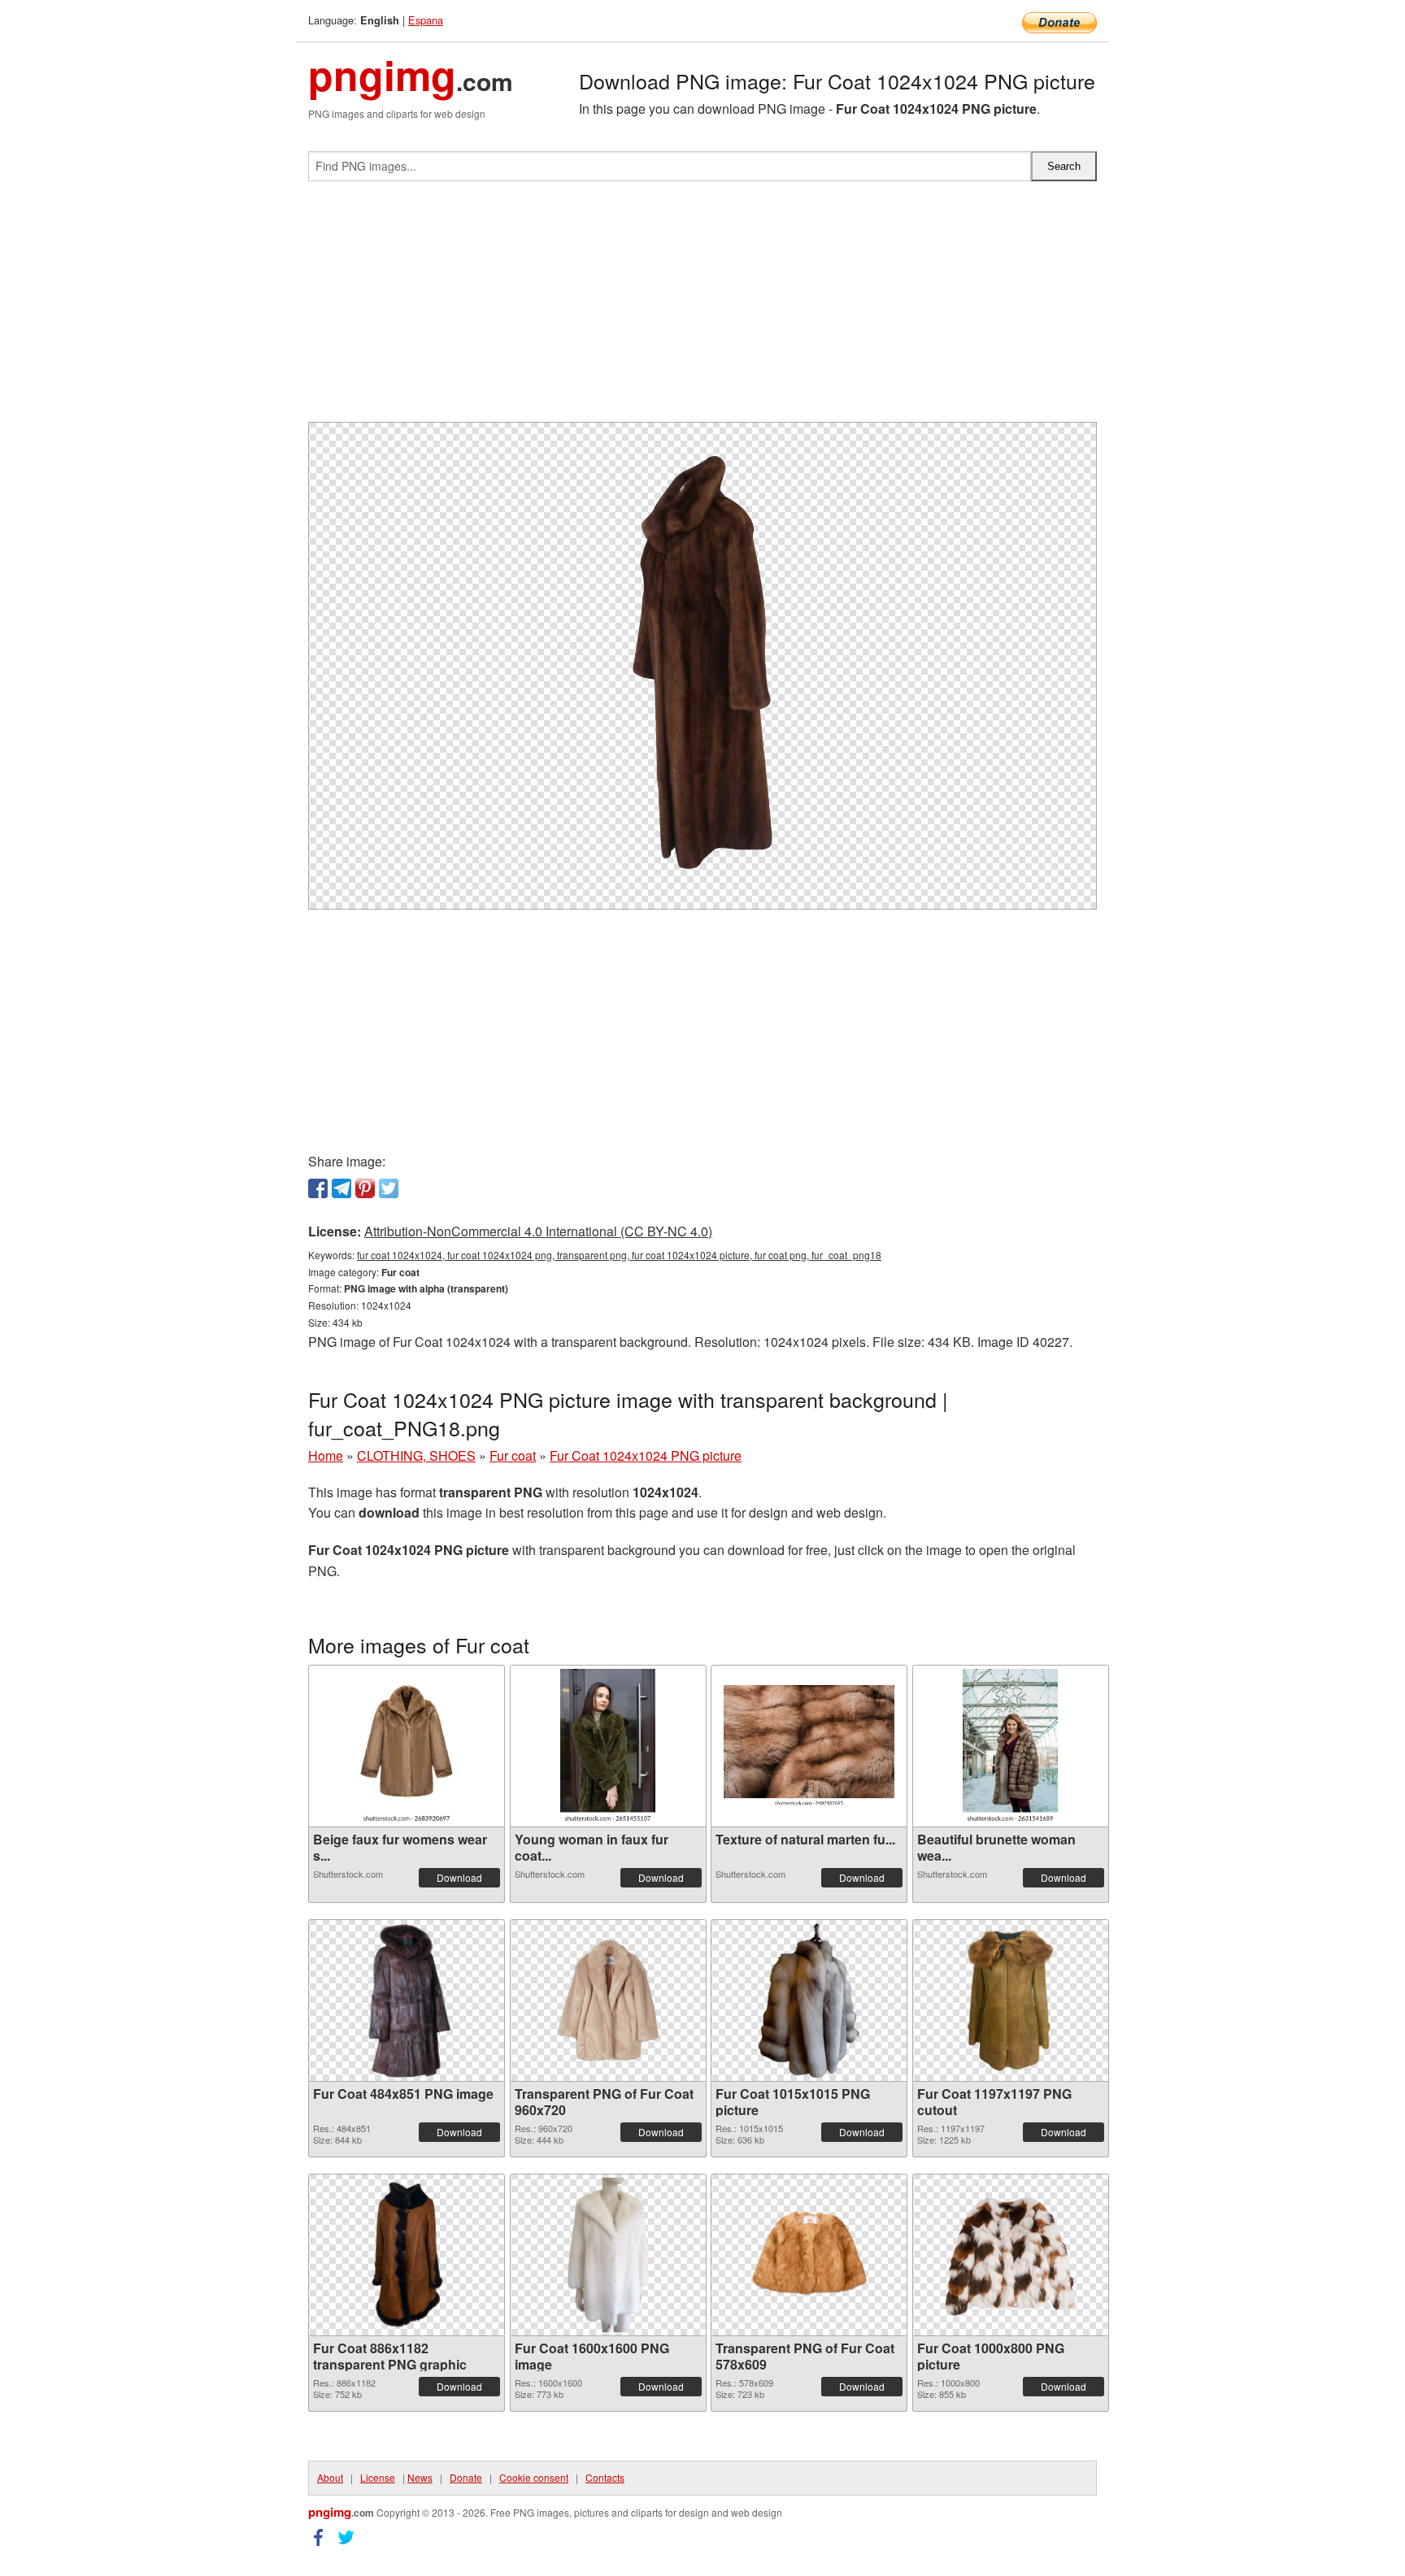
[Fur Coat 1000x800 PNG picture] (1011, 2255)
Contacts (605, 2477)
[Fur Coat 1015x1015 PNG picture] (809, 2000)
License (378, 2477)
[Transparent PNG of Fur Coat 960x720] (608, 2000)
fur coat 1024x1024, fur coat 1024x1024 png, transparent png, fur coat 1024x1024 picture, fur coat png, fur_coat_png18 (619, 1255)
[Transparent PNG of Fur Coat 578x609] (809, 2255)
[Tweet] (389, 1188)
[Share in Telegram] (341, 1188)
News (420, 2477)
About (330, 2477)
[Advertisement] (702, 308)
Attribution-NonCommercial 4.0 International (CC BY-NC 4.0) (538, 1231)
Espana (426, 20)
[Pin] (365, 1188)
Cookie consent (534, 2477)
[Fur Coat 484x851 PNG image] (406, 2000)
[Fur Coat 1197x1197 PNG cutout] (1011, 2000)
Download (459, 1877)
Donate (466, 2477)
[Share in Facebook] (318, 1188)
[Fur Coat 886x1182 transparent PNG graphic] (407, 2255)
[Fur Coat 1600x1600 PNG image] (608, 2255)
